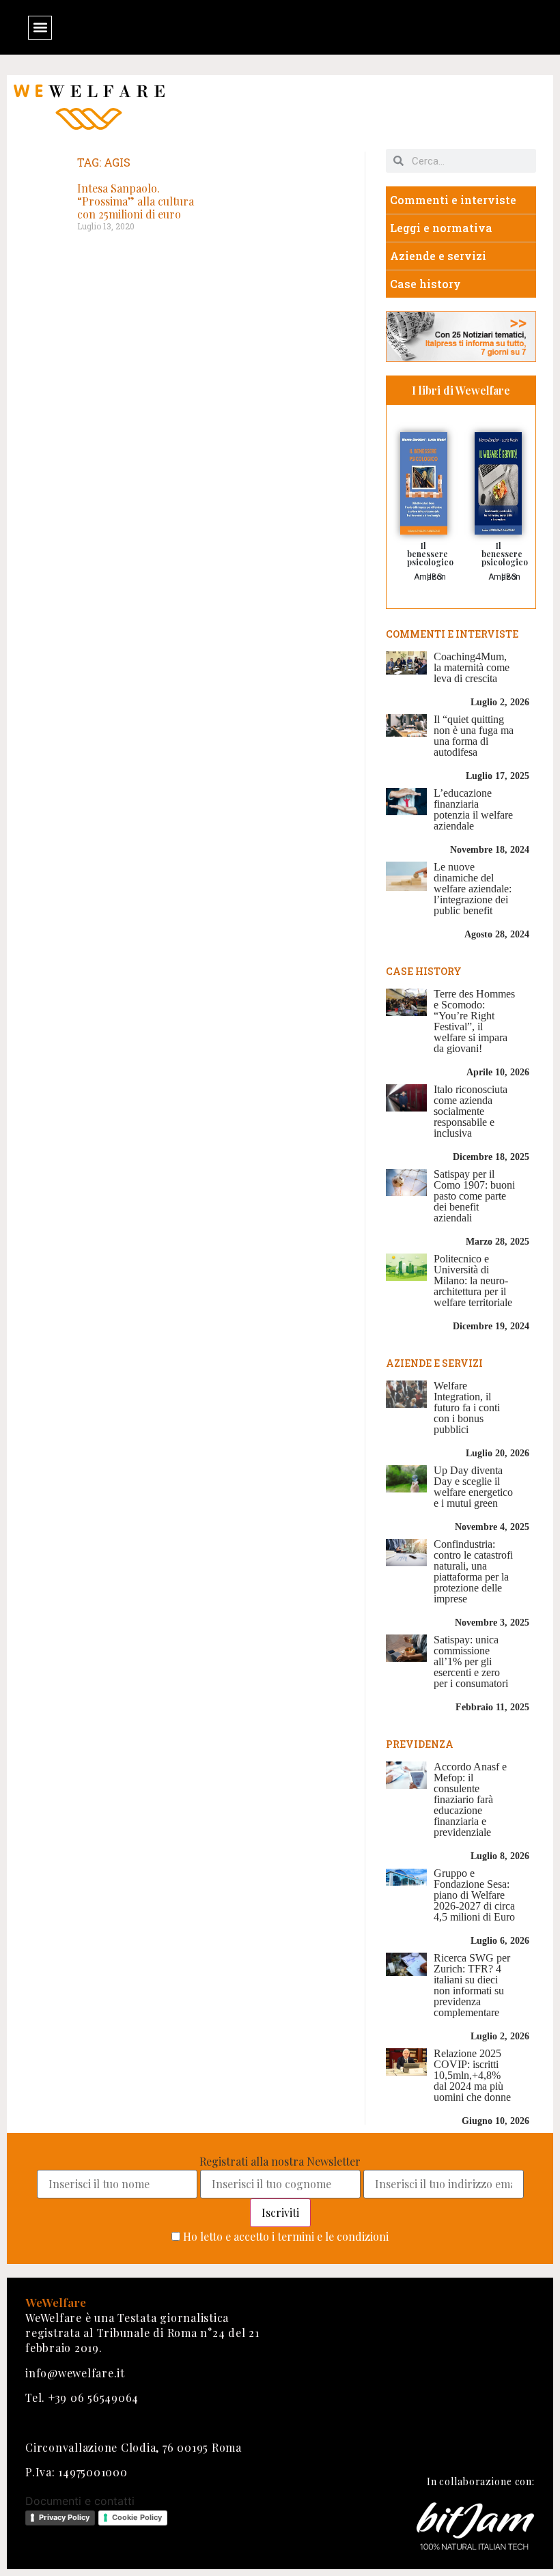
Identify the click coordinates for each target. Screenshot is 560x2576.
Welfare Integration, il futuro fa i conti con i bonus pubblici (467, 1407)
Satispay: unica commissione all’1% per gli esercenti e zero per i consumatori (471, 1661)
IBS (436, 577)
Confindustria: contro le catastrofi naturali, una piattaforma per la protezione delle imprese (473, 1571)
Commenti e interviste (453, 200)
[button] (40, 28)
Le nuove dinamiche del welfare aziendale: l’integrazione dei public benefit (473, 889)
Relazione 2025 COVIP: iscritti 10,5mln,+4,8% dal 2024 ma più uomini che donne (472, 2075)
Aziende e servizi (438, 256)
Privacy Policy (64, 2517)
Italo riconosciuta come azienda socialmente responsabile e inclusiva (471, 1111)
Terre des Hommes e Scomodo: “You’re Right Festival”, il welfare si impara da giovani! (474, 1021)
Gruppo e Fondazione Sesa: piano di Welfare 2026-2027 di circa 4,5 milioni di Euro (474, 1895)
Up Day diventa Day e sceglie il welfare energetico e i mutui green (473, 1487)
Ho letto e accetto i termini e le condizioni (286, 2236)
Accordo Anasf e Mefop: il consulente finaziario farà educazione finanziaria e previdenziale (470, 1799)
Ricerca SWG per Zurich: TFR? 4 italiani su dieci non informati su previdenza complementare (472, 1985)
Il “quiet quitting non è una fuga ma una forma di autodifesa (474, 736)
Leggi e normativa (441, 228)
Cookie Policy (137, 2517)
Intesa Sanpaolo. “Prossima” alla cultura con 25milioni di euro (136, 201)
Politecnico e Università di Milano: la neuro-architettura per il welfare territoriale (473, 1280)
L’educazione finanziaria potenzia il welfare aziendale (473, 809)
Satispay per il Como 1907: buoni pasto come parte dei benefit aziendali (474, 1196)
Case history (425, 284)
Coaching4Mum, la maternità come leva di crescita (472, 667)
